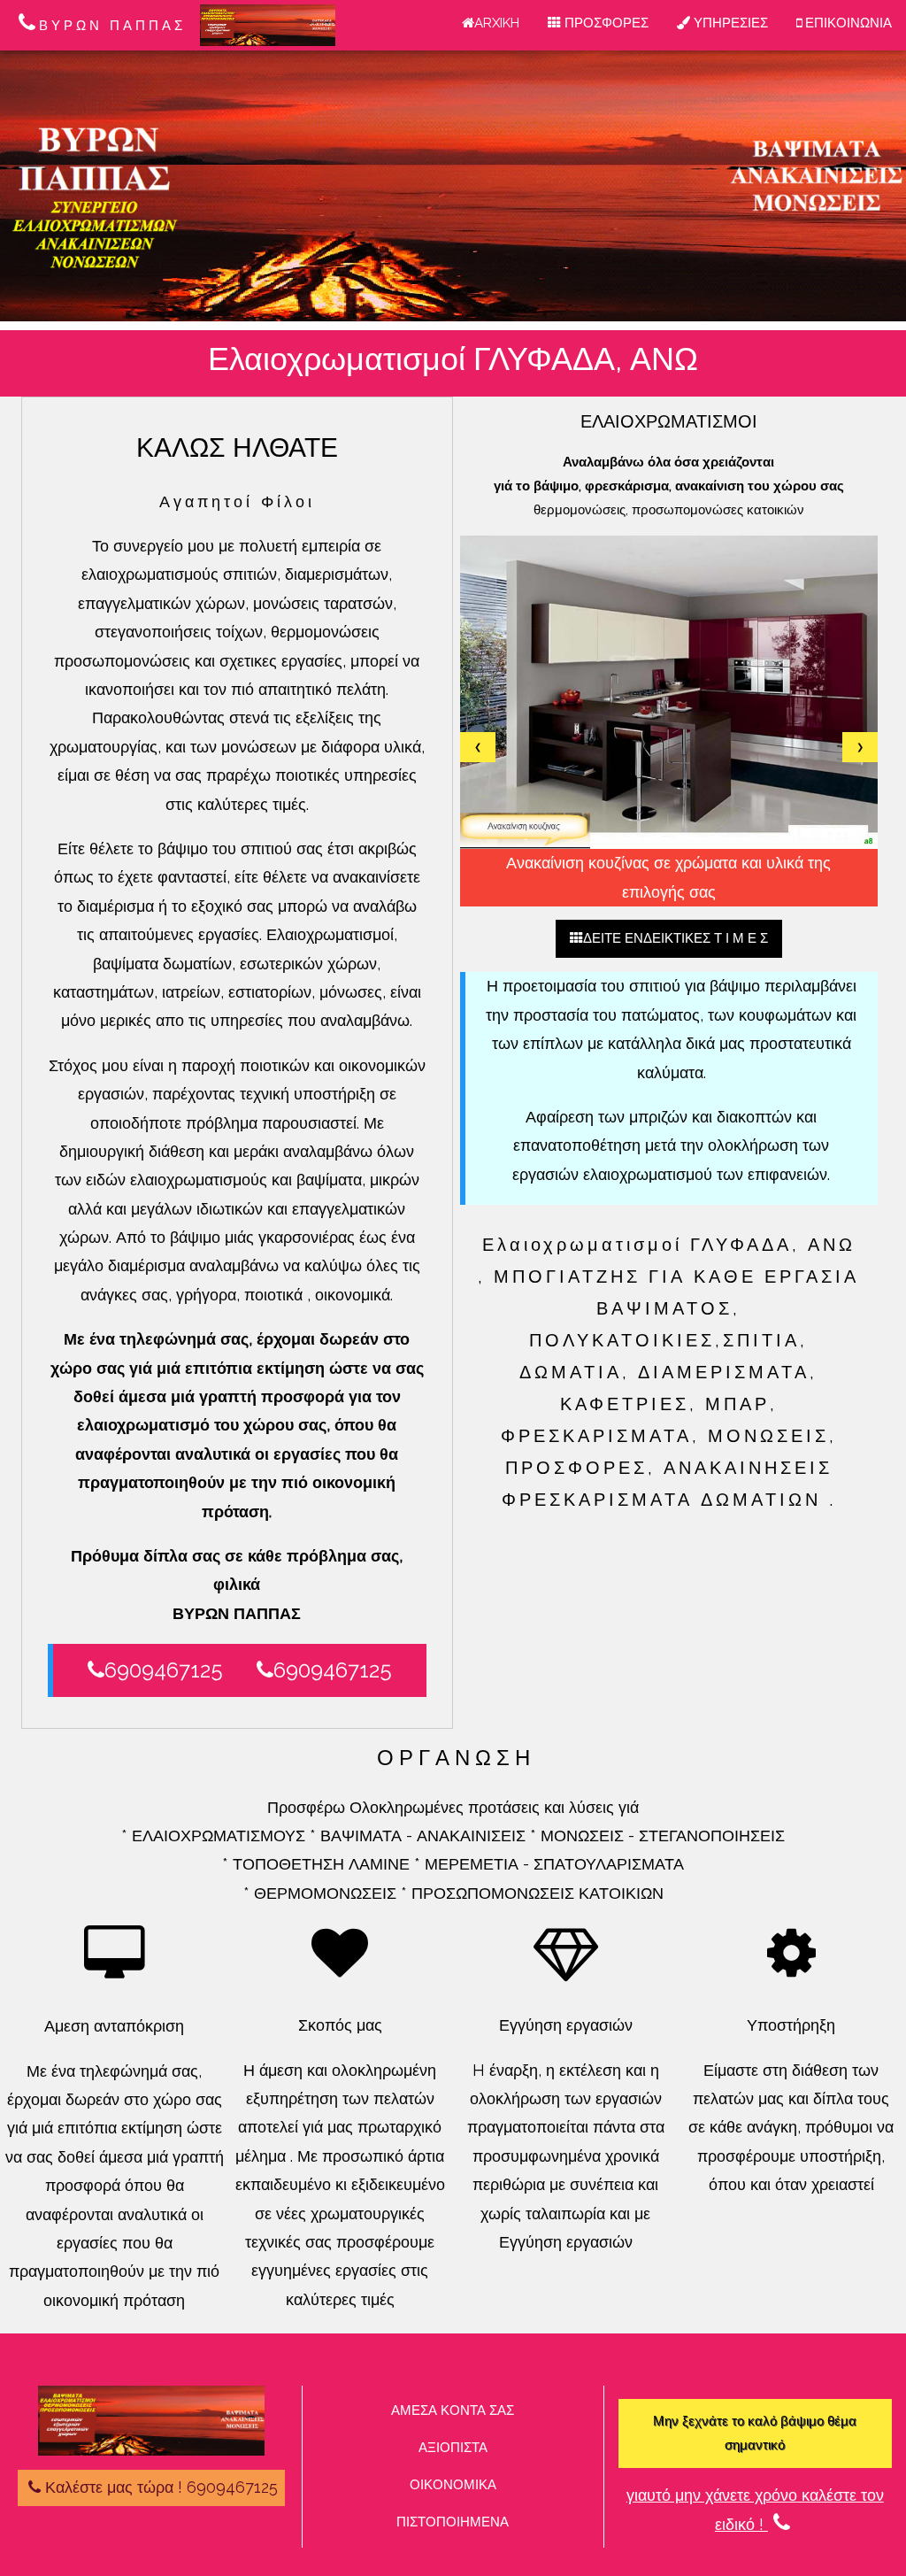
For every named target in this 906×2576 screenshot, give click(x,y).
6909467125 (164, 1670)
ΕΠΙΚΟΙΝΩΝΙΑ (847, 23)
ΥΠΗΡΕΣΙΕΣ (729, 23)
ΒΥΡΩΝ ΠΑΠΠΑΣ (112, 26)
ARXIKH (497, 23)
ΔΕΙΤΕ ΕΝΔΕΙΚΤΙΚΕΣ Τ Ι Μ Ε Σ (676, 938)
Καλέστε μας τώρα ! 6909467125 (161, 2487)
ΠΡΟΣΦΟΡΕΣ (605, 23)
